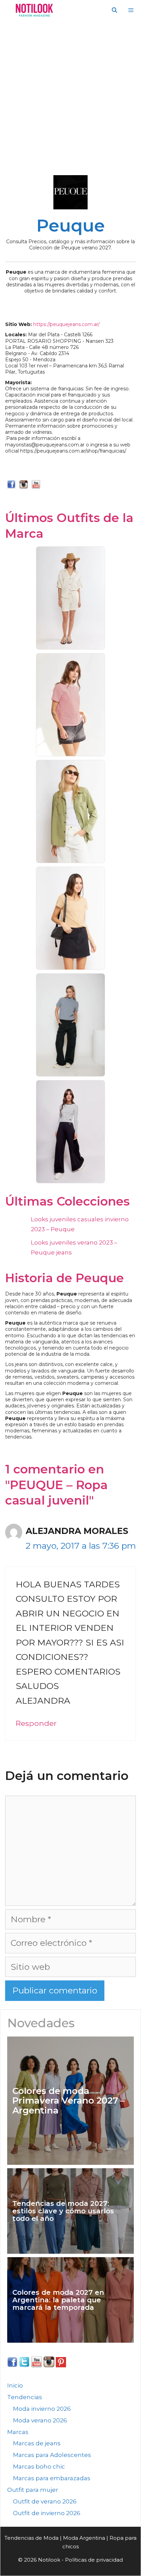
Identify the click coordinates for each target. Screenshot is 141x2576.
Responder (36, 1723)
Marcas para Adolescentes (52, 2455)
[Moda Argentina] (33, 10)
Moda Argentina (84, 2538)
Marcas (18, 2432)
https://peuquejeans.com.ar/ (66, 324)
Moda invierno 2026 (42, 2409)
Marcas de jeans (37, 2443)
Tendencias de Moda (31, 2538)
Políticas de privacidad (94, 2560)
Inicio (15, 2385)
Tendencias (25, 2397)
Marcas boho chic (39, 2467)
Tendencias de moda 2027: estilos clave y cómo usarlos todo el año (63, 2211)
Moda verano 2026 (40, 2420)
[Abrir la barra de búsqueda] (114, 10)
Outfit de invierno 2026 (47, 2513)
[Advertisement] (70, 94)
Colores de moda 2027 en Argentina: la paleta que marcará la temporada (58, 2300)
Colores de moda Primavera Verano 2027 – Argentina (69, 2101)
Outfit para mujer (33, 2490)
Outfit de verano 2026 (45, 2501)
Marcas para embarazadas (52, 2478)
